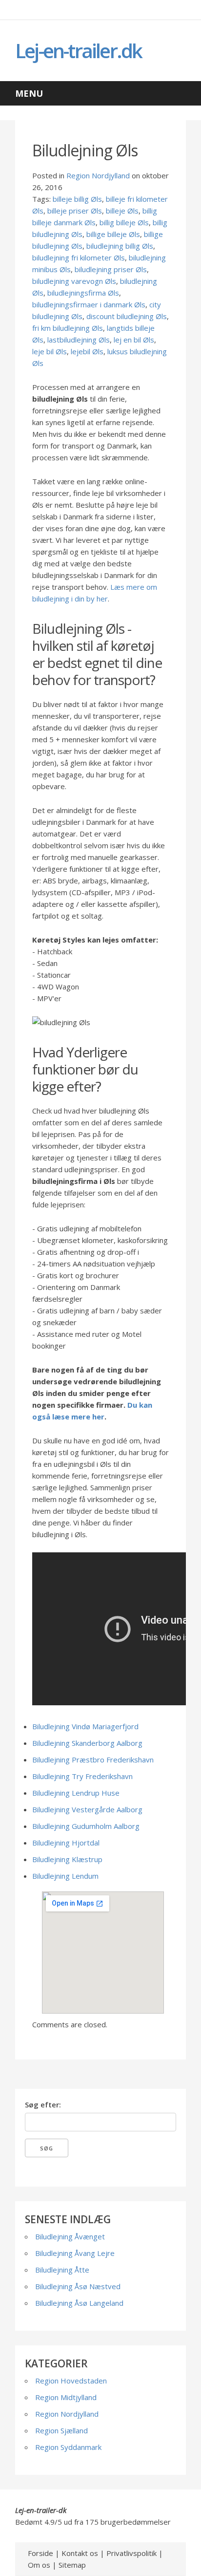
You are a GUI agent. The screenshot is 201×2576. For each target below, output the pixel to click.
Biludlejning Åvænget (70, 2236)
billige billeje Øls (113, 234)
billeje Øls (122, 211)
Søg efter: (43, 2104)
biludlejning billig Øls (120, 246)
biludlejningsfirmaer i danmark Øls (89, 304)
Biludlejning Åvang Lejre (75, 2253)
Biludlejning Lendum (65, 1876)
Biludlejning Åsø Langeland (79, 2303)
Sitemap (72, 2565)
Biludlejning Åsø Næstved (78, 2286)
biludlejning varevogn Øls (74, 281)
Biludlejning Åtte (62, 2270)
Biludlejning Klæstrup (67, 1859)
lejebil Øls (87, 351)
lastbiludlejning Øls (79, 340)
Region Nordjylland (98, 175)
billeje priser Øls (75, 211)
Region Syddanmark (68, 2447)
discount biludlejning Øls (127, 316)
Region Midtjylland (66, 2397)
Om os (39, 2565)
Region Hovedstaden (71, 2381)
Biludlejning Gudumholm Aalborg (86, 1826)
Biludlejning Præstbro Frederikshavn (93, 1760)
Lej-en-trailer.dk (78, 51)
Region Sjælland (61, 2430)
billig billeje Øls (124, 222)
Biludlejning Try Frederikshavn (82, 1776)
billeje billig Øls (77, 199)
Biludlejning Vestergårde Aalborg (87, 1809)
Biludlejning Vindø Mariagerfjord (85, 1726)
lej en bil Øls (134, 340)
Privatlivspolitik (131, 2553)
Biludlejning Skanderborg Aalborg (87, 1743)
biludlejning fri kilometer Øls (79, 258)
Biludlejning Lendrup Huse (76, 1793)
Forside (40, 2553)
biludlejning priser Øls (111, 269)
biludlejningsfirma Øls (83, 293)
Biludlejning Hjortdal (66, 1843)
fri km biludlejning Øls (68, 328)
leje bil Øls (50, 351)
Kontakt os (80, 2553)
